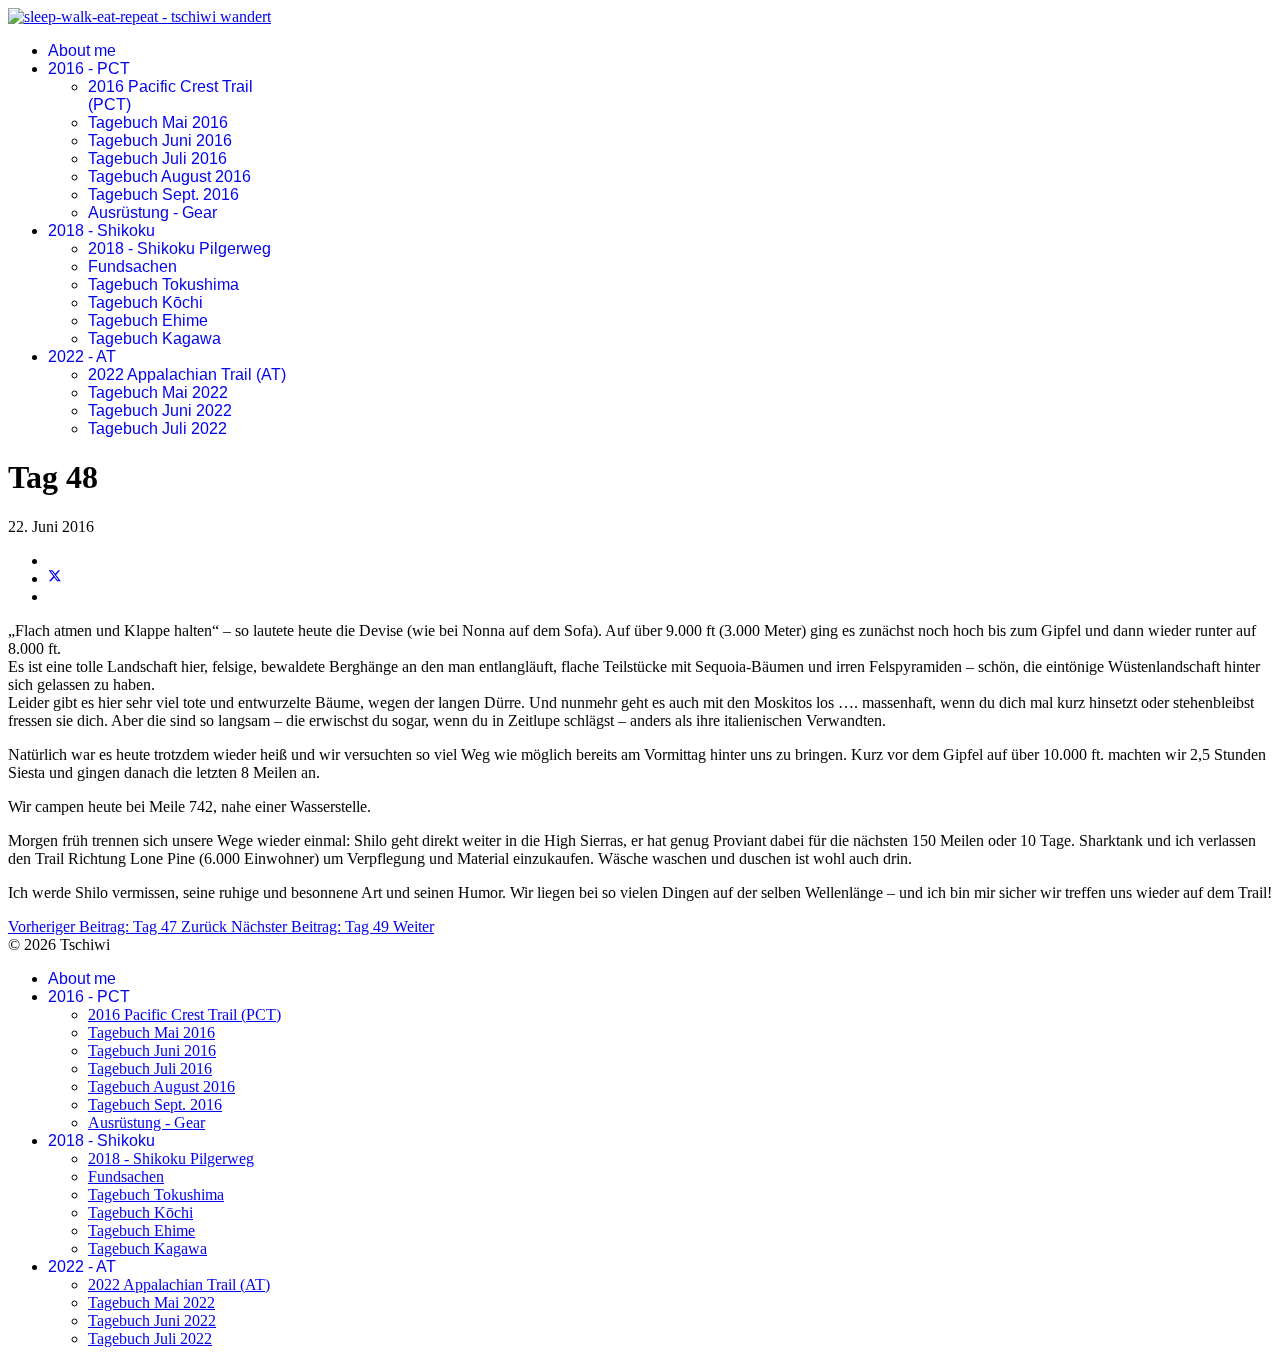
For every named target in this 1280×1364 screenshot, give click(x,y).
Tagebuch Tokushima (163, 284)
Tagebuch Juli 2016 (157, 158)
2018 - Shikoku (101, 230)
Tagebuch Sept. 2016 (163, 194)
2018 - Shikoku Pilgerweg (179, 248)
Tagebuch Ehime (148, 320)
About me (82, 50)
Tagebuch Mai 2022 (158, 392)
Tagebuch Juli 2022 (157, 428)
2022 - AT (82, 356)
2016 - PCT (89, 68)
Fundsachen (132, 266)
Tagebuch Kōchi (145, 302)
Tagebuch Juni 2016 (160, 140)
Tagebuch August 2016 (169, 176)
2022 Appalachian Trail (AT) (187, 374)
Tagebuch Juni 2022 (160, 410)
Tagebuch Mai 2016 (158, 122)
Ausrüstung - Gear (152, 212)
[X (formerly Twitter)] (55, 578)
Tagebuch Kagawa (154, 338)
